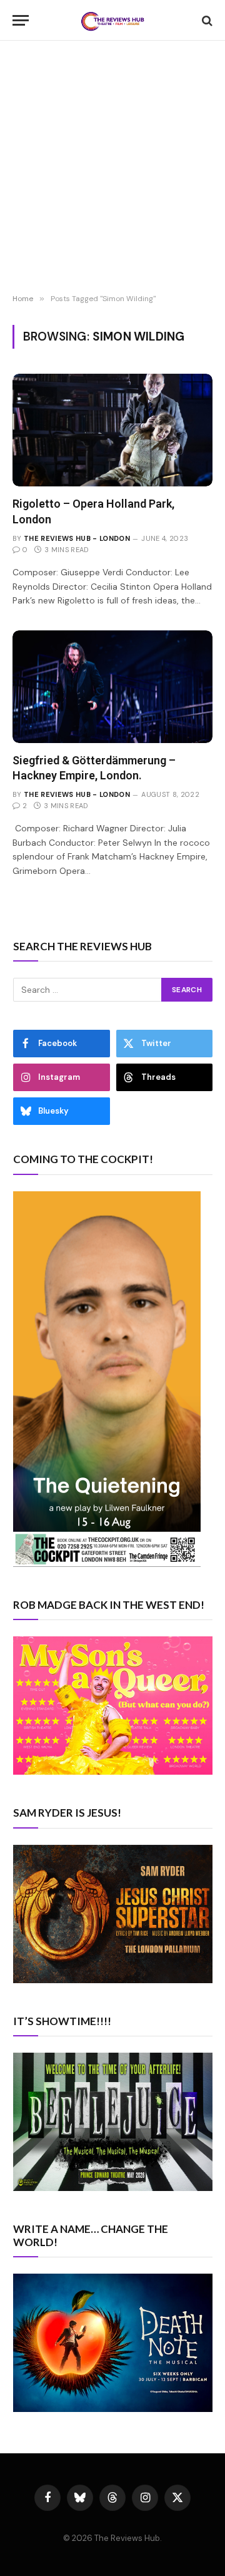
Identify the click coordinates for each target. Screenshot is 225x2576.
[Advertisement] (112, 169)
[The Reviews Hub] (112, 20)
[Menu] (21, 20)
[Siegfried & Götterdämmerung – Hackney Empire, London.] (112, 687)
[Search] (206, 20)
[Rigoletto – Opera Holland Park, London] (112, 430)
